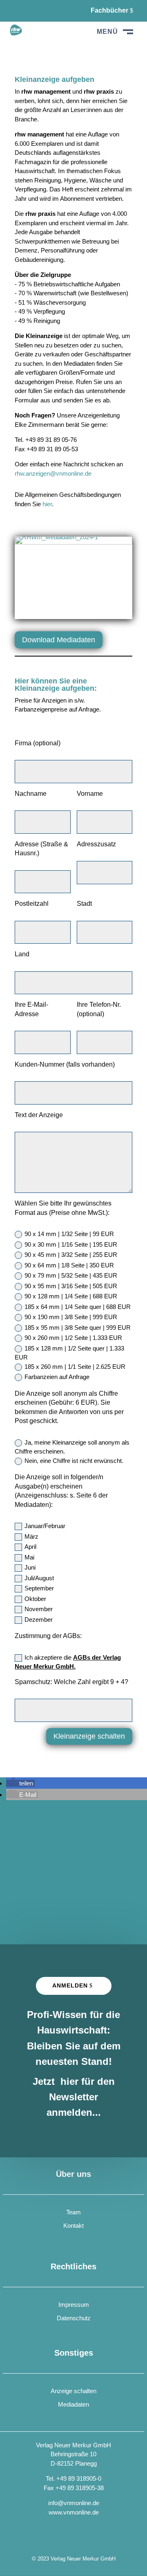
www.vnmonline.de (74, 2512)
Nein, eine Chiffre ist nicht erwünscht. (74, 1461)
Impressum (74, 2305)
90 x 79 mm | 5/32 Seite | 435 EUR (71, 1275)
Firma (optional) (38, 743)
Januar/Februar (45, 1526)
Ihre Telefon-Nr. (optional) (99, 1009)
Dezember (39, 1620)
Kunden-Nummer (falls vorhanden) (65, 1064)
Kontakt (73, 2226)
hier (47, 504)
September (39, 1588)
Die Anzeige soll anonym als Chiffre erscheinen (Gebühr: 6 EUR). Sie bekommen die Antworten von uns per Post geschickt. (69, 1407)
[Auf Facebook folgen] (16, 11)
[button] (20, 1783)
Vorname (90, 794)
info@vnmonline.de (74, 2503)
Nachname (31, 794)
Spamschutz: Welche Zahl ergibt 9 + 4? (71, 1682)
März (31, 1536)
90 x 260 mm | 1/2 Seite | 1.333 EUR (73, 1338)
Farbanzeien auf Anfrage (57, 1377)
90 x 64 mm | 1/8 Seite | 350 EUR (69, 1265)
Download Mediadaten (59, 640)
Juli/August (39, 1578)
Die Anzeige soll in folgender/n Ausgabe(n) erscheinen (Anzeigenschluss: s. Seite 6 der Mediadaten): (61, 1491)
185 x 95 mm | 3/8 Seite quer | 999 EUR (78, 1328)
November (39, 1609)
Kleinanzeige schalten (89, 1736)
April (30, 1547)
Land (22, 954)
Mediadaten (73, 2404)
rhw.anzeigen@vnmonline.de (53, 473)
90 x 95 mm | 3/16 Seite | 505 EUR (71, 1286)
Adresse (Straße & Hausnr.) (41, 849)
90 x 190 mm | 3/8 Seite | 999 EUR (71, 1317)
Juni (30, 1567)
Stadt (84, 904)
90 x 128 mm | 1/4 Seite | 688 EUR (71, 1296)
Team (73, 2212)
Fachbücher (109, 10)
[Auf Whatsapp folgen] (37, 11)
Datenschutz (74, 2318)
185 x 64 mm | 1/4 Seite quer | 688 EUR (78, 1307)
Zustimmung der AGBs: (48, 1636)
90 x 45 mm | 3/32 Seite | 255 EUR (71, 1255)
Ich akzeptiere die (68, 1662)
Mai (29, 1557)
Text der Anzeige (39, 1115)
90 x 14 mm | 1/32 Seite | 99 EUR (69, 1234)
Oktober (35, 1599)
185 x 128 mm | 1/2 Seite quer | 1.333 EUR (69, 1353)
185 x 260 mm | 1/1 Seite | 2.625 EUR (75, 1367)
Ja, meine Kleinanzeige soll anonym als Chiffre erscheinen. (72, 1447)
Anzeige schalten (73, 2391)
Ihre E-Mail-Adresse (31, 1009)
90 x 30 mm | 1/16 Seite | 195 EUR (71, 1244)
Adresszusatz (96, 844)
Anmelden (70, 1985)
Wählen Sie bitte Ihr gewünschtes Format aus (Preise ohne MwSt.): (63, 1208)
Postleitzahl (32, 904)
